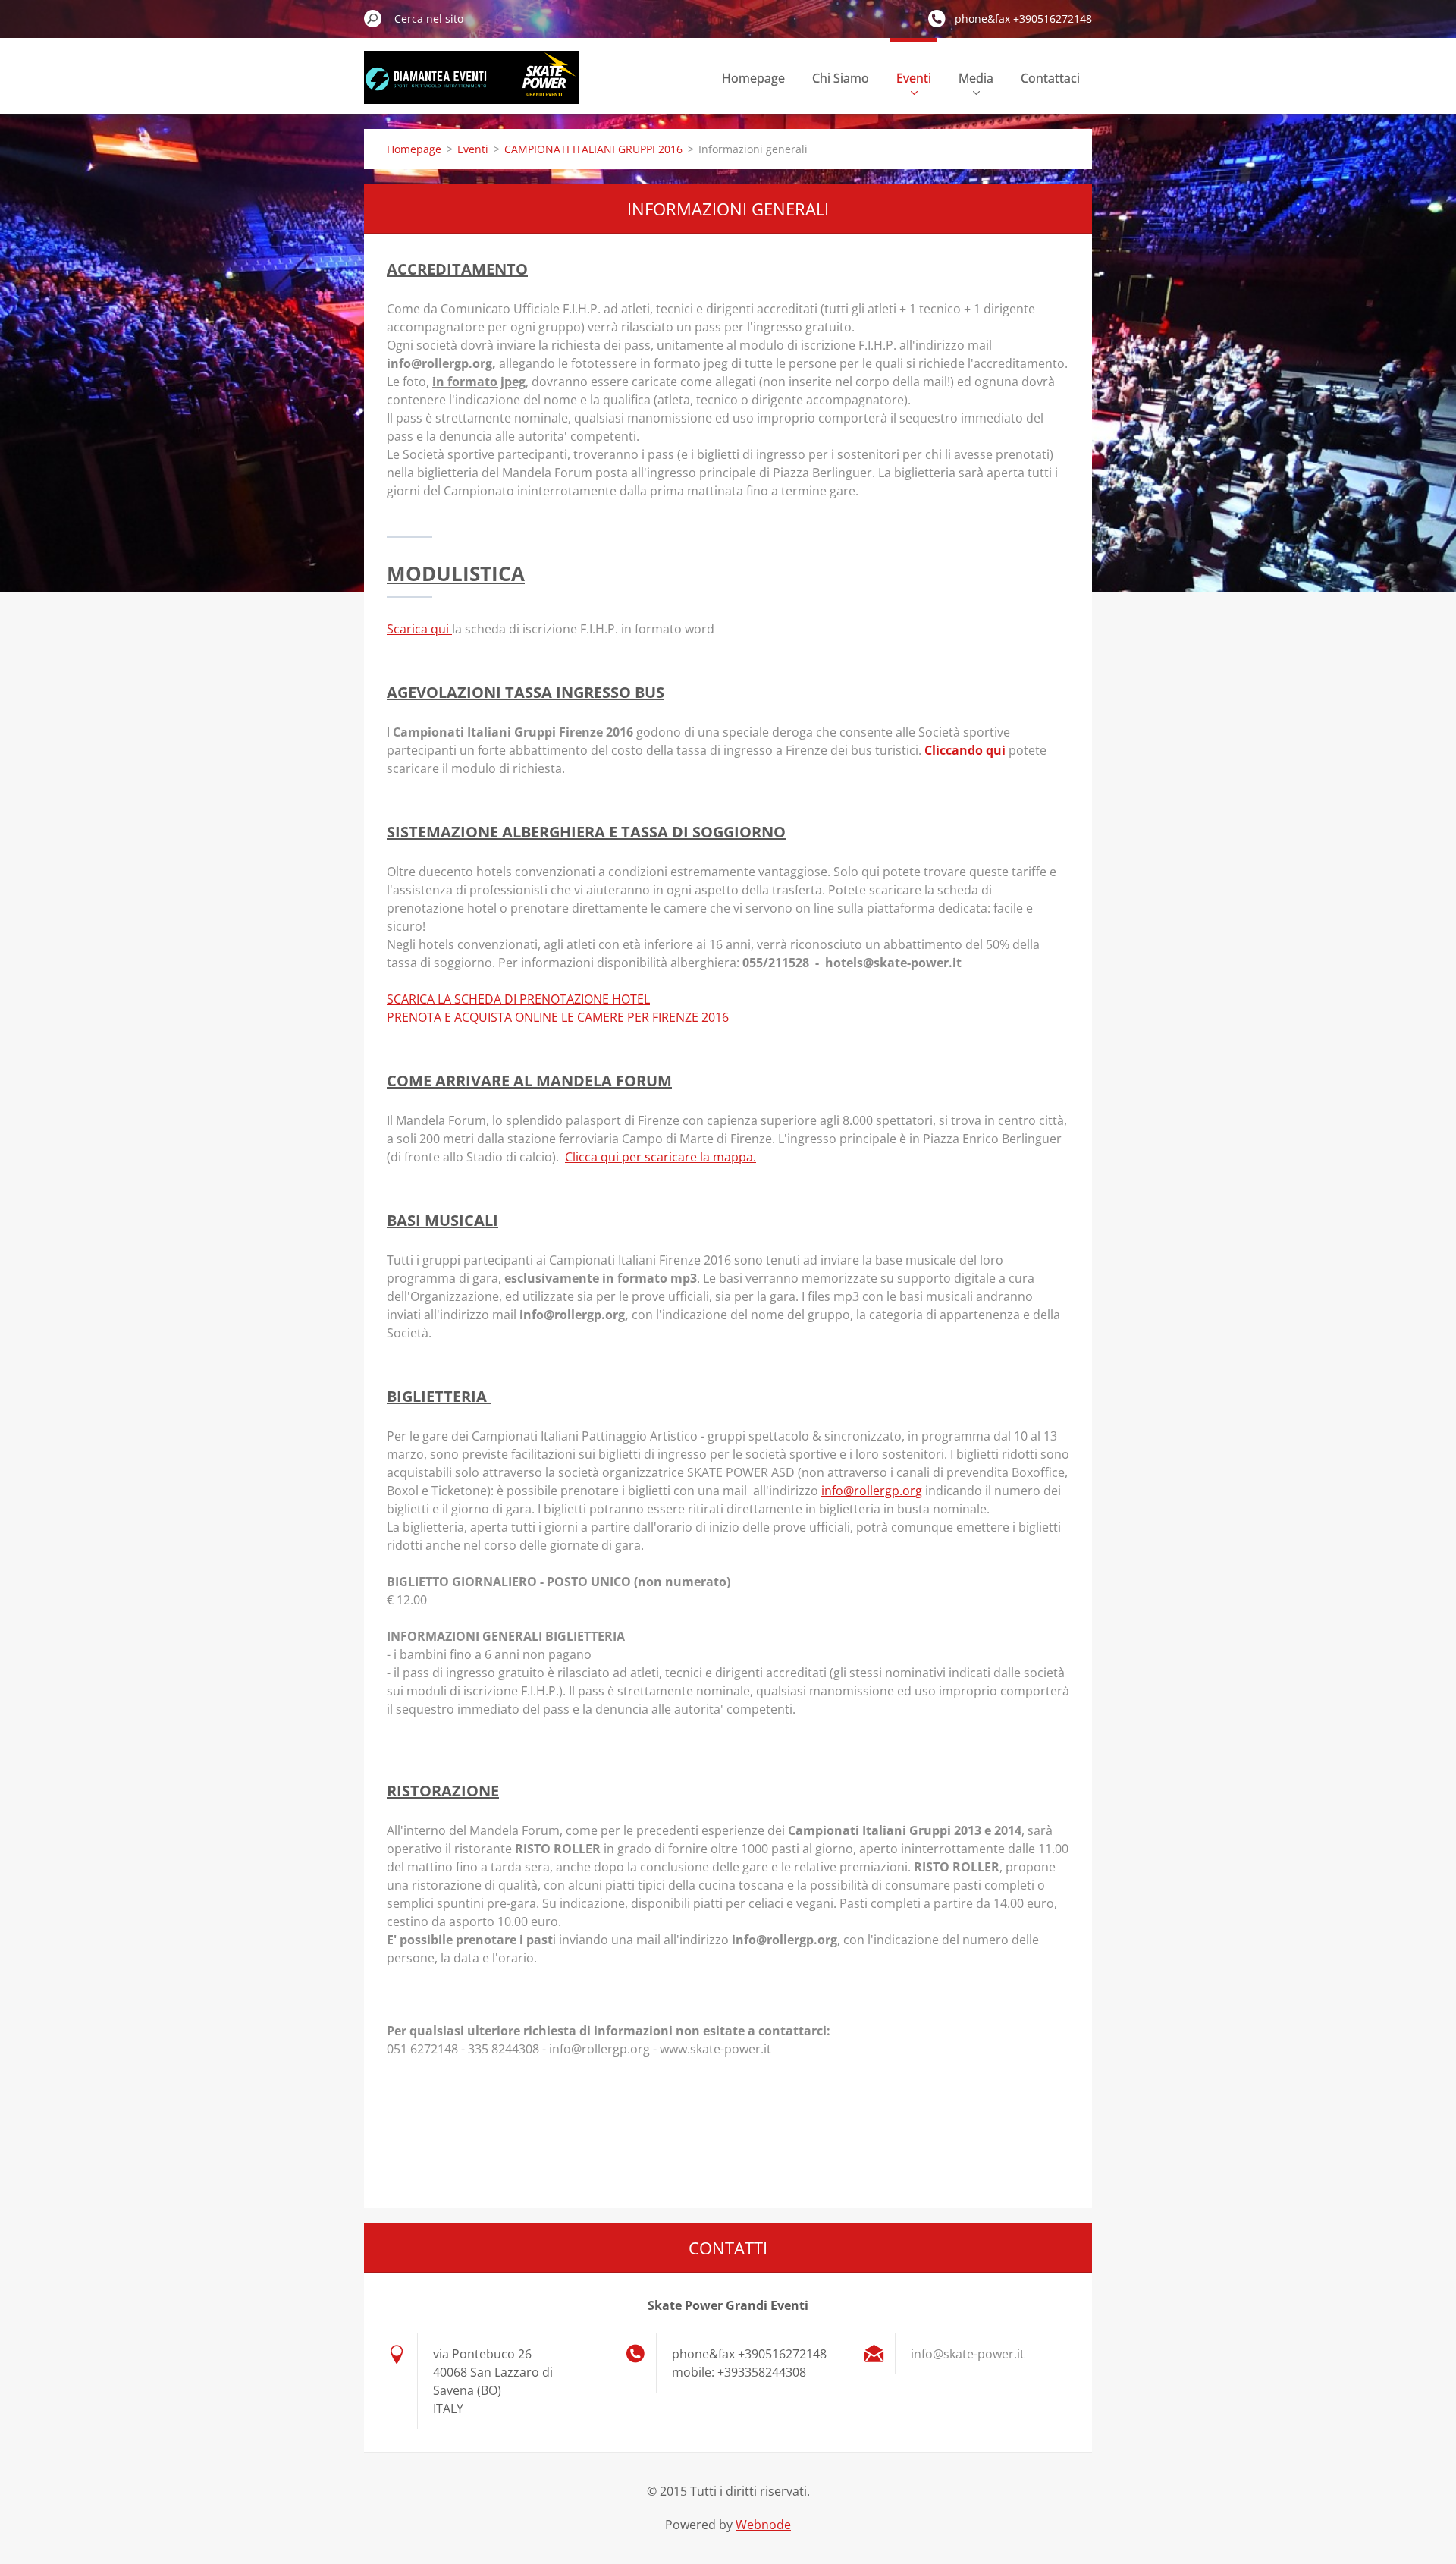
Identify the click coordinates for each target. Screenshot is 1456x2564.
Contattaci (1050, 78)
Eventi (914, 78)
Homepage (753, 78)
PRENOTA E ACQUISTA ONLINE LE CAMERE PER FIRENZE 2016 (558, 1017)
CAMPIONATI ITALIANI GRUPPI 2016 (593, 149)
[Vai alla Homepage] (472, 86)
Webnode (763, 2525)
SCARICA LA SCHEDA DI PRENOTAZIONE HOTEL (518, 999)
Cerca (373, 18)
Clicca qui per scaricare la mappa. (661, 1157)
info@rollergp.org (872, 1491)
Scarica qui (419, 629)
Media (976, 78)
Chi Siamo (841, 78)
